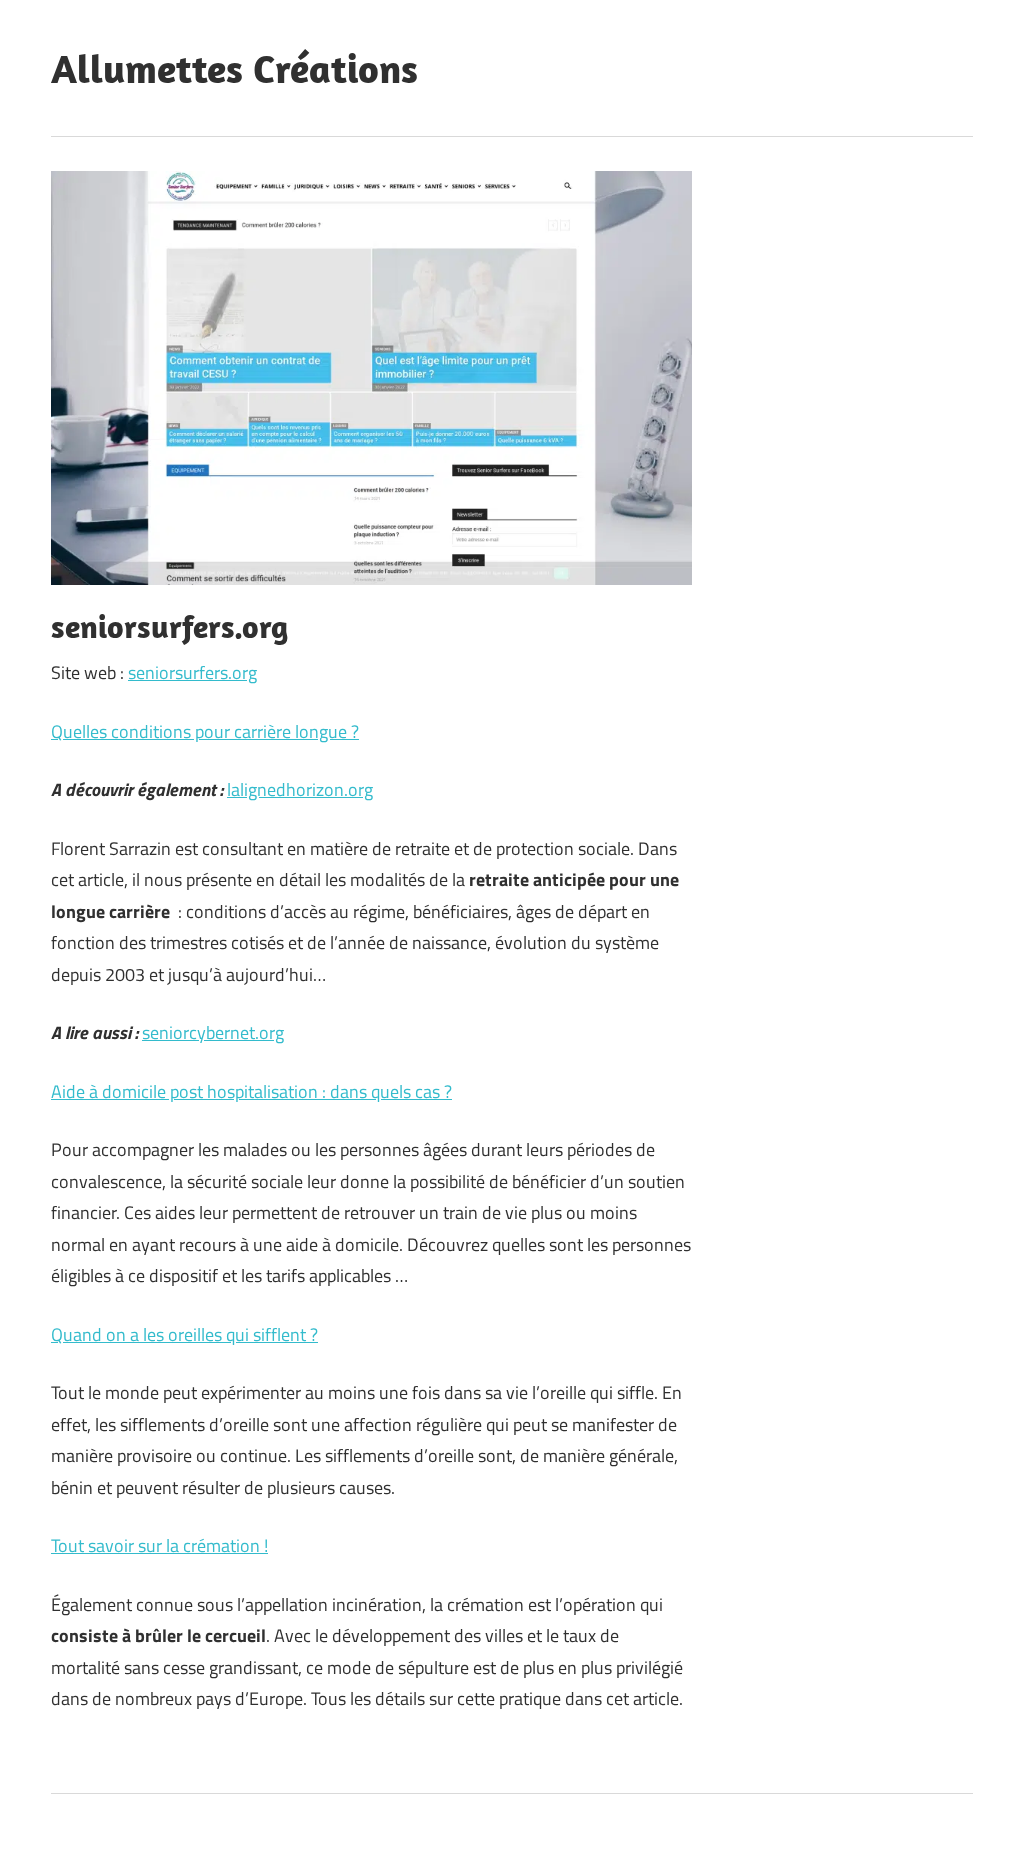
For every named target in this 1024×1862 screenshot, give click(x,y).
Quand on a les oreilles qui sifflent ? (184, 1334)
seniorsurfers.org (192, 672)
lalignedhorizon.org (300, 789)
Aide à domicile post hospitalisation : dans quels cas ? (251, 1091)
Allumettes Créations (234, 68)
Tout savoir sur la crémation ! (159, 1545)
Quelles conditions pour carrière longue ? (205, 731)
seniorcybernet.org (213, 1032)
